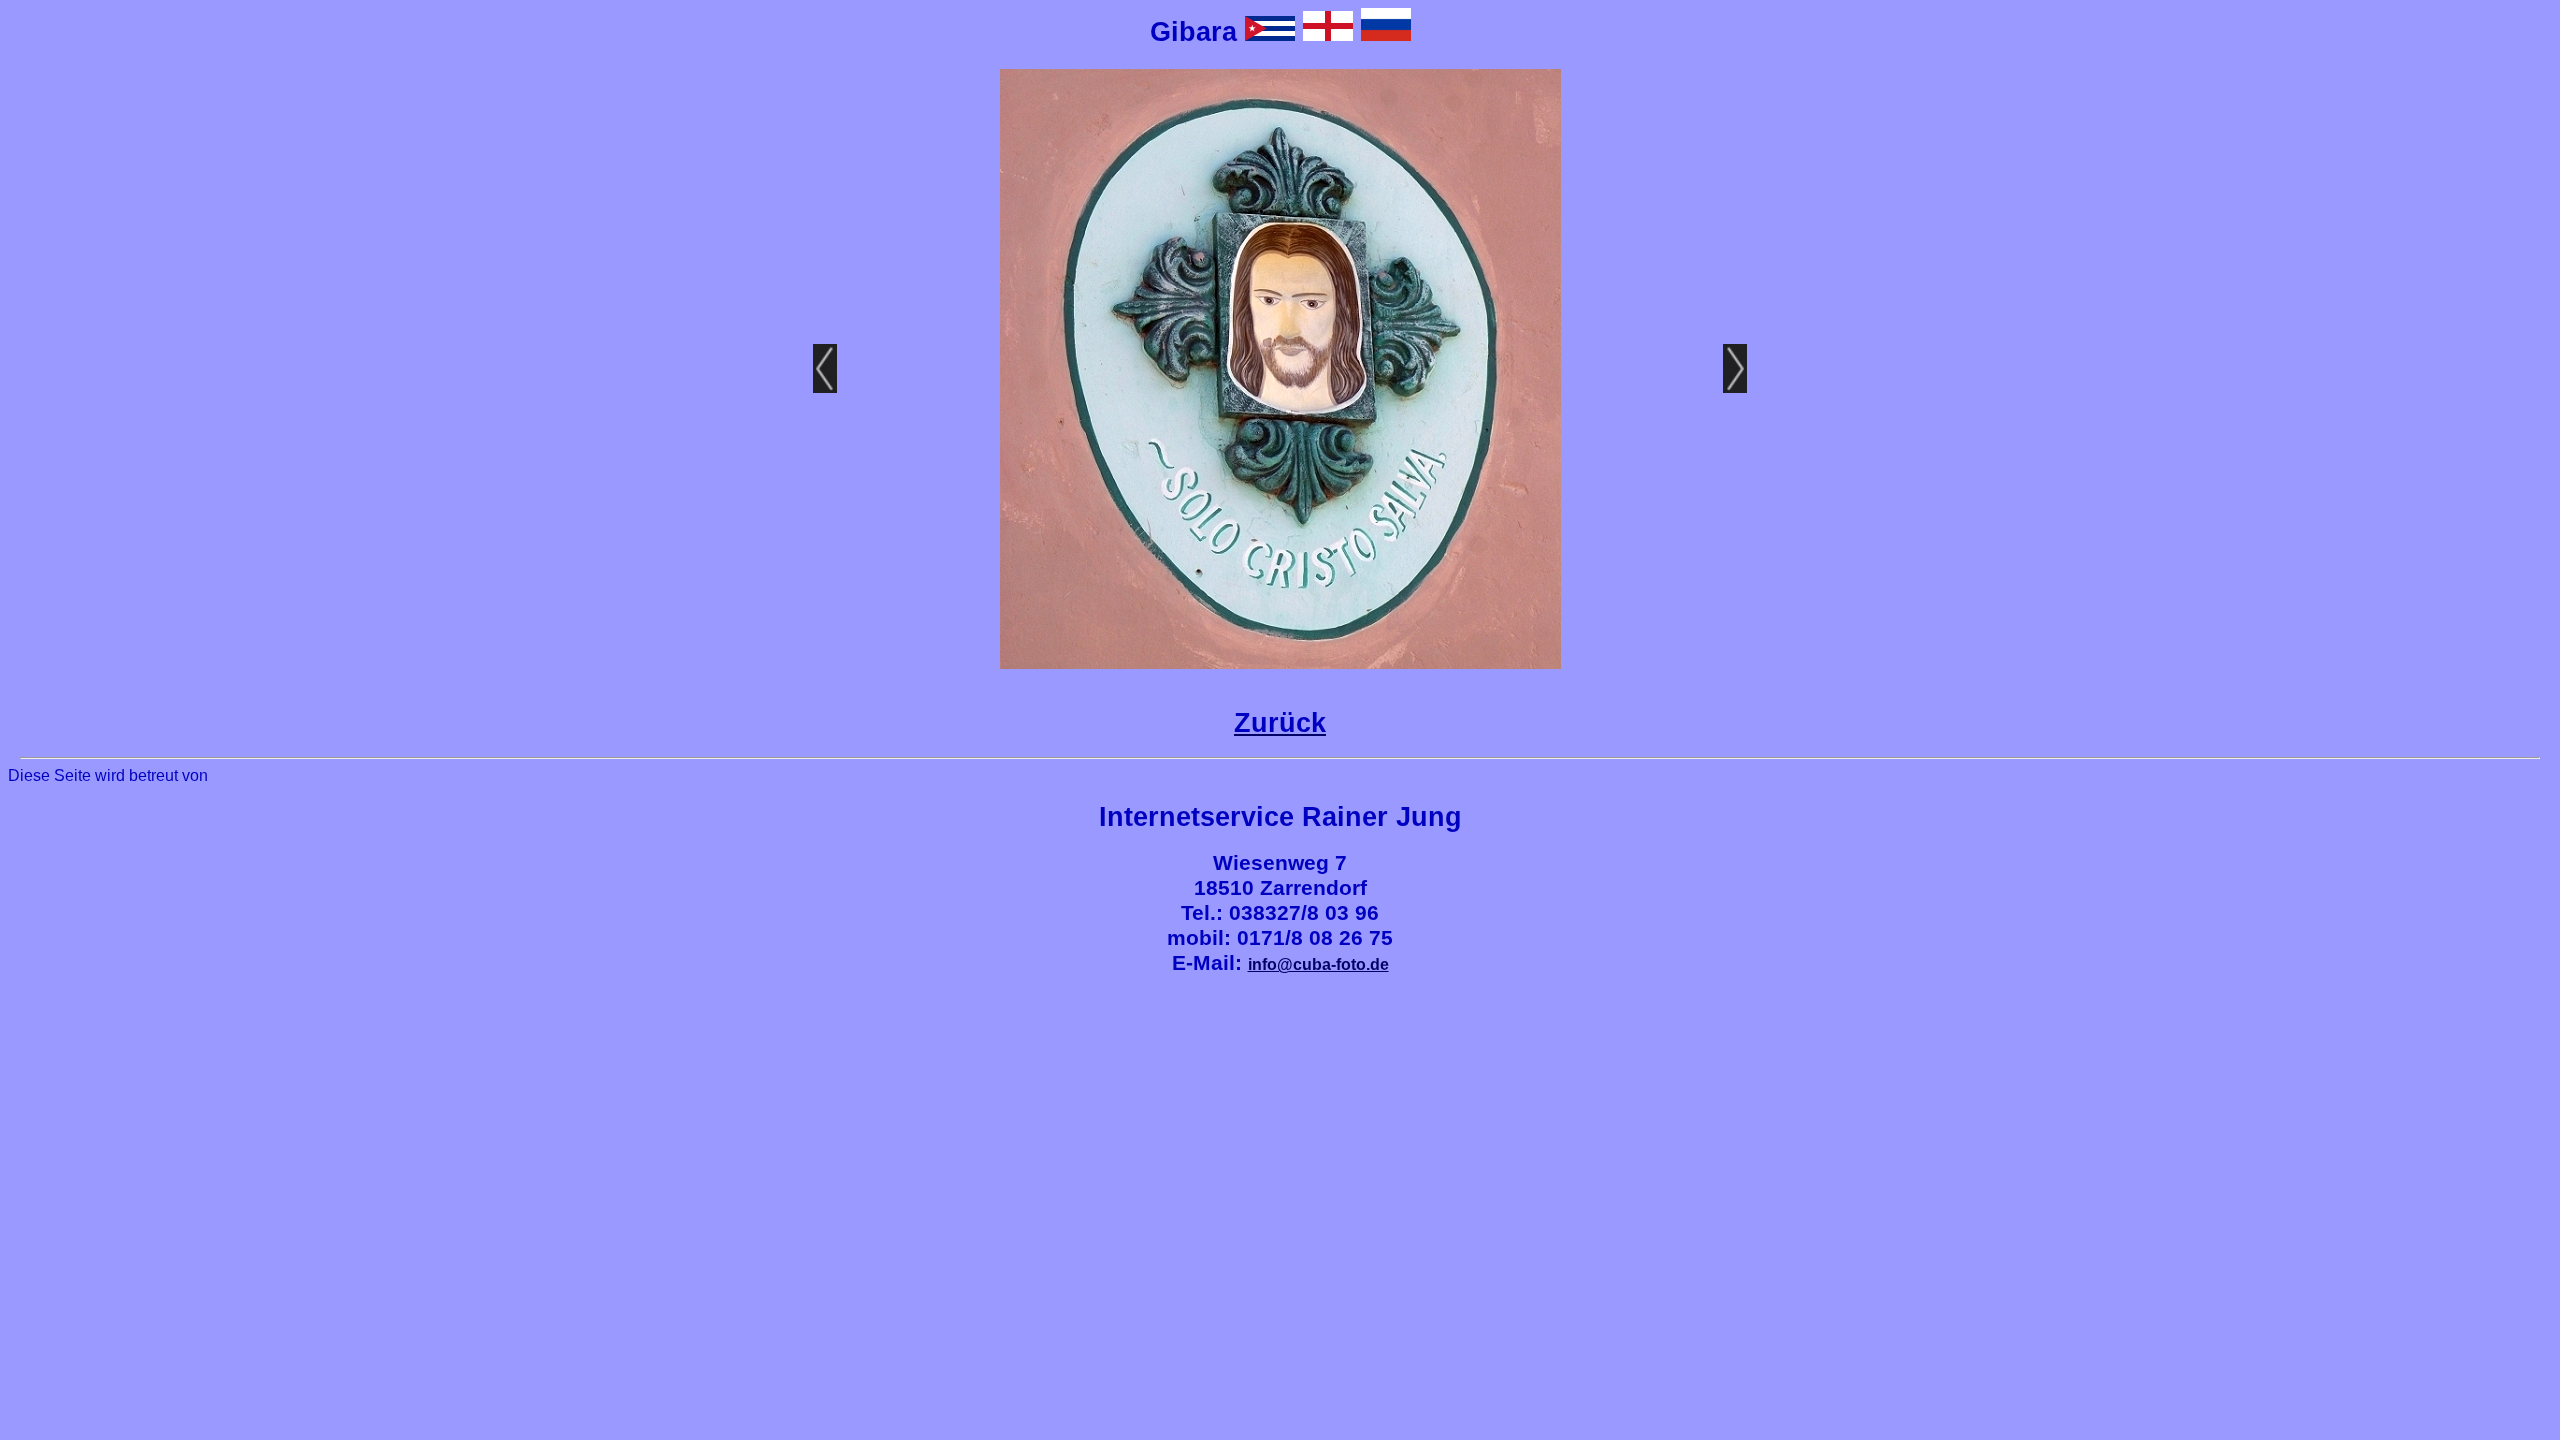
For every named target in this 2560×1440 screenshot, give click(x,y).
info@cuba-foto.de (1318, 964)
